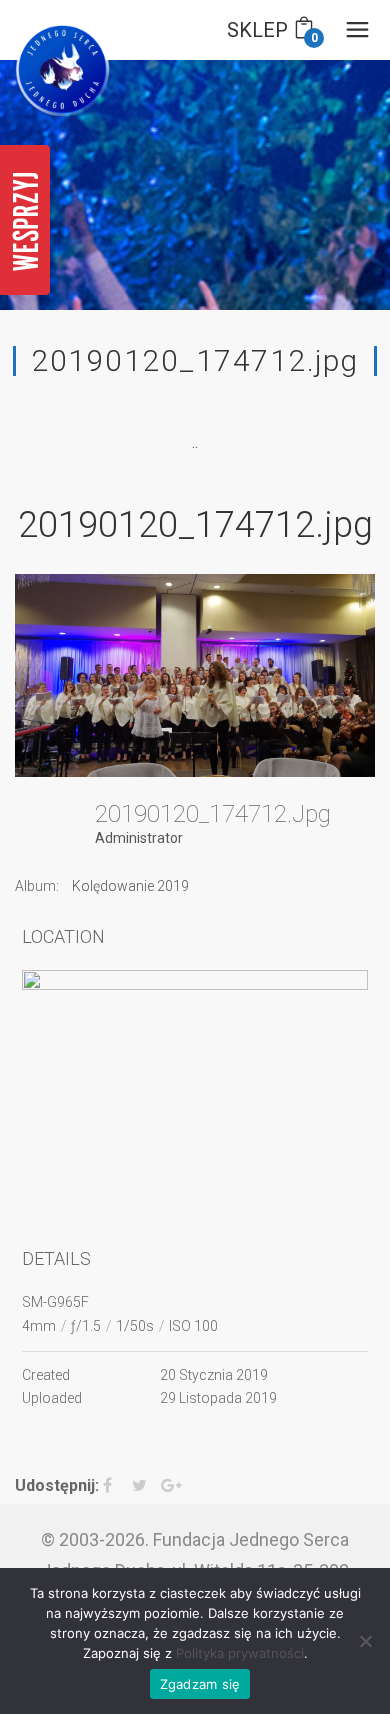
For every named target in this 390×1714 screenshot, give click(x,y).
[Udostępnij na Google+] (173, 1486)
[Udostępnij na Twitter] (144, 1486)
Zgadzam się (200, 1684)
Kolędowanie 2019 (130, 886)
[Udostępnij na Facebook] (115, 1486)
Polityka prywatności (240, 1653)
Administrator (139, 838)
